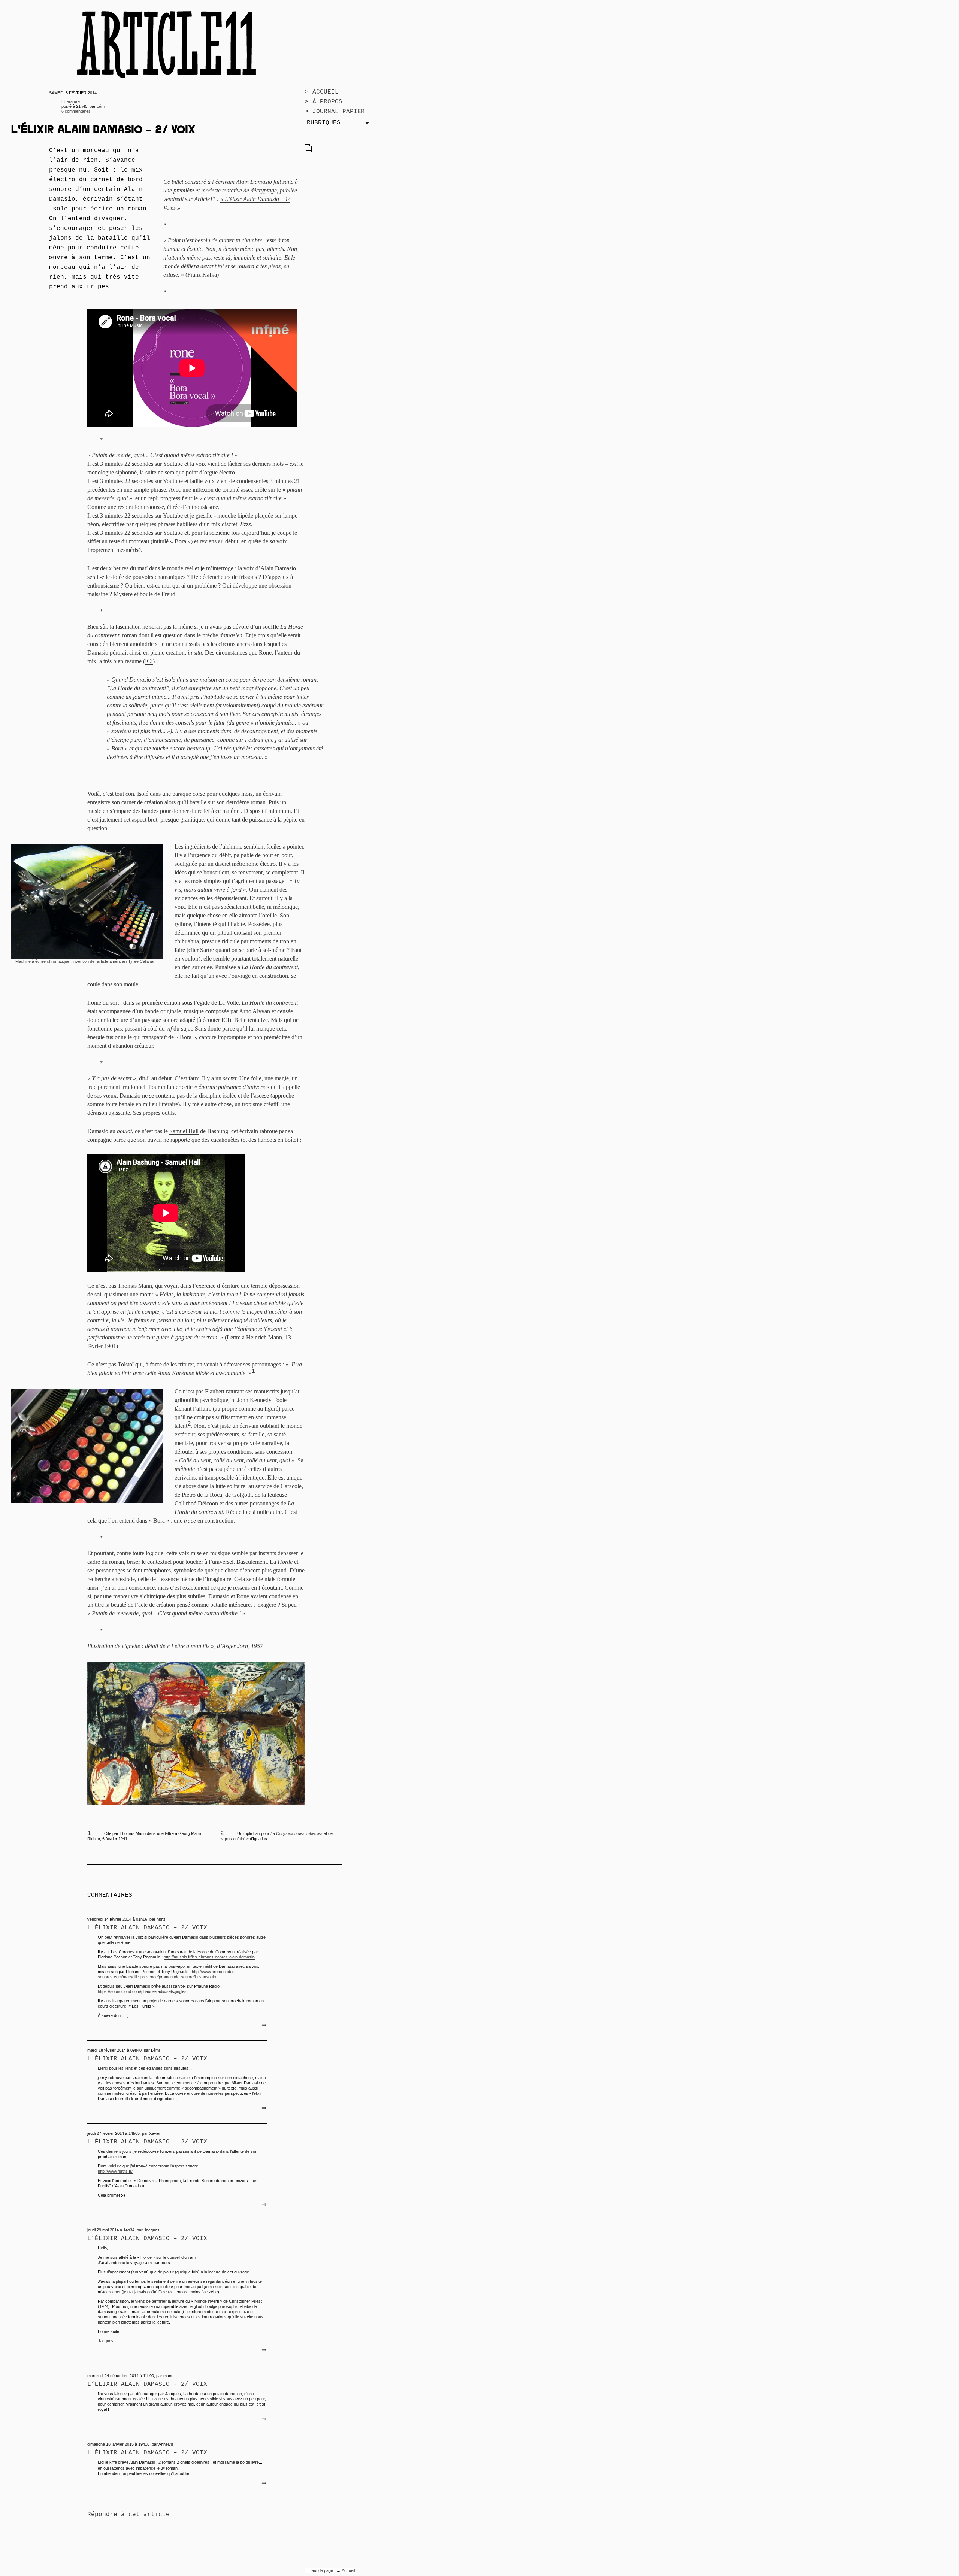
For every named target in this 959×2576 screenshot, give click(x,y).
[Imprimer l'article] (308, 151)
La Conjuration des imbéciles (297, 1833)
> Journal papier (335, 112)
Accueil (348, 2570)
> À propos (324, 102)
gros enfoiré (235, 1839)
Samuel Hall (184, 1131)
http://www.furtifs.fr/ (115, 2171)
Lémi (101, 106)
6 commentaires (76, 111)
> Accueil (322, 92)
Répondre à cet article (128, 2515)
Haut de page (321, 2570)
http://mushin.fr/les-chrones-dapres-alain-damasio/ (210, 1957)
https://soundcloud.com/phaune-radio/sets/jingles (142, 1991)
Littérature (71, 101)
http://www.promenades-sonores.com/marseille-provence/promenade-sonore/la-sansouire (167, 1974)
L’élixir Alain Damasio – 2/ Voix (147, 1928)
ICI (149, 661)
